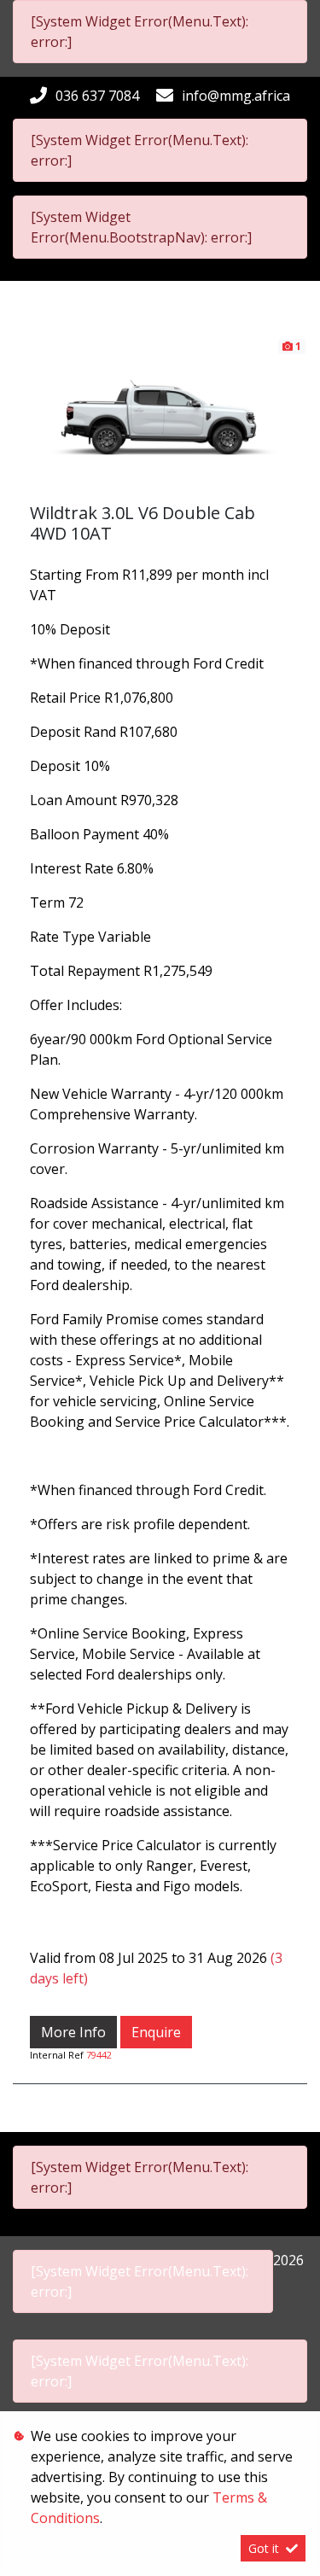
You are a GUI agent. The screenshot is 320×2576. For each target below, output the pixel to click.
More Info (73, 2032)
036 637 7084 (97, 96)
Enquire (156, 2032)
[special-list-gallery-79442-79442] (160, 418)
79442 (99, 2055)
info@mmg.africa (236, 96)
